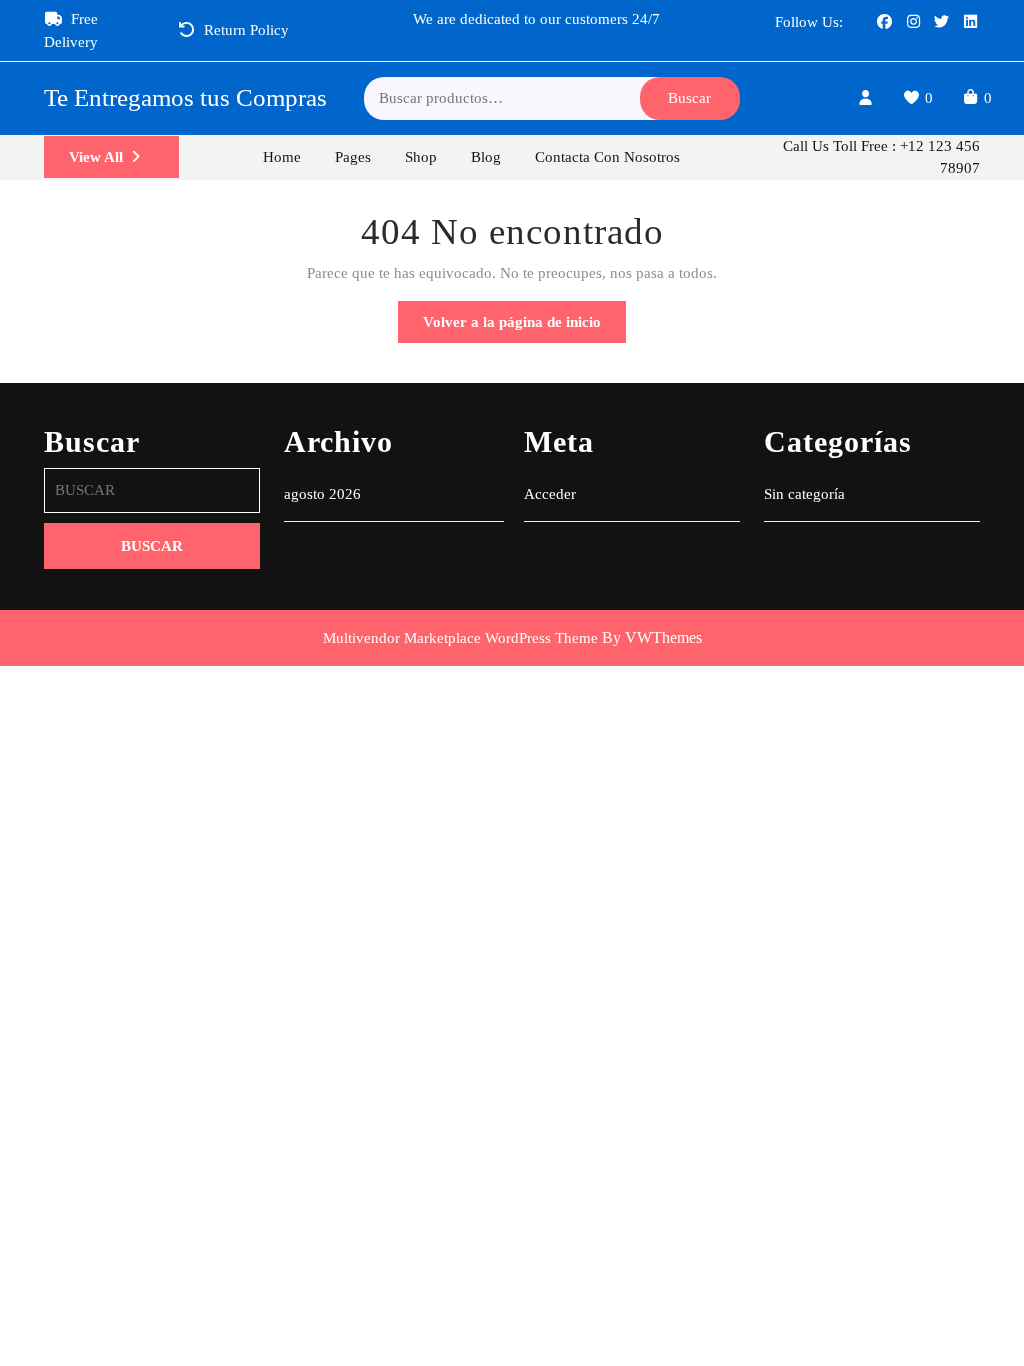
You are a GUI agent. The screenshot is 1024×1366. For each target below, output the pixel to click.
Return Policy (246, 30)
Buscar (689, 98)
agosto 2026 (322, 494)
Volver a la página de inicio (524, 328)
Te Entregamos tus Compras (185, 97)
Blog (486, 157)
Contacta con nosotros (607, 157)
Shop (421, 157)
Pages (353, 157)
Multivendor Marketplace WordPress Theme (460, 638)
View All (124, 163)
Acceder (550, 494)
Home (282, 157)
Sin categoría (804, 494)
